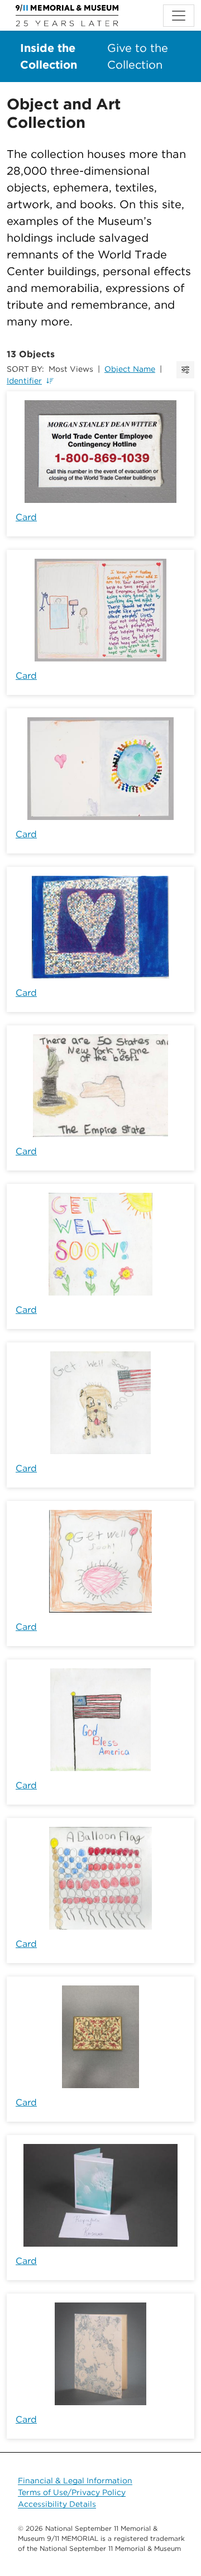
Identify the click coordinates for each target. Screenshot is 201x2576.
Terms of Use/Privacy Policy (72, 2492)
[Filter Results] (185, 370)
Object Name (130, 369)
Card (26, 517)
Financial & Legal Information (75, 2481)
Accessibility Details (57, 2504)
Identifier (24, 381)
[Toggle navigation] (179, 16)
